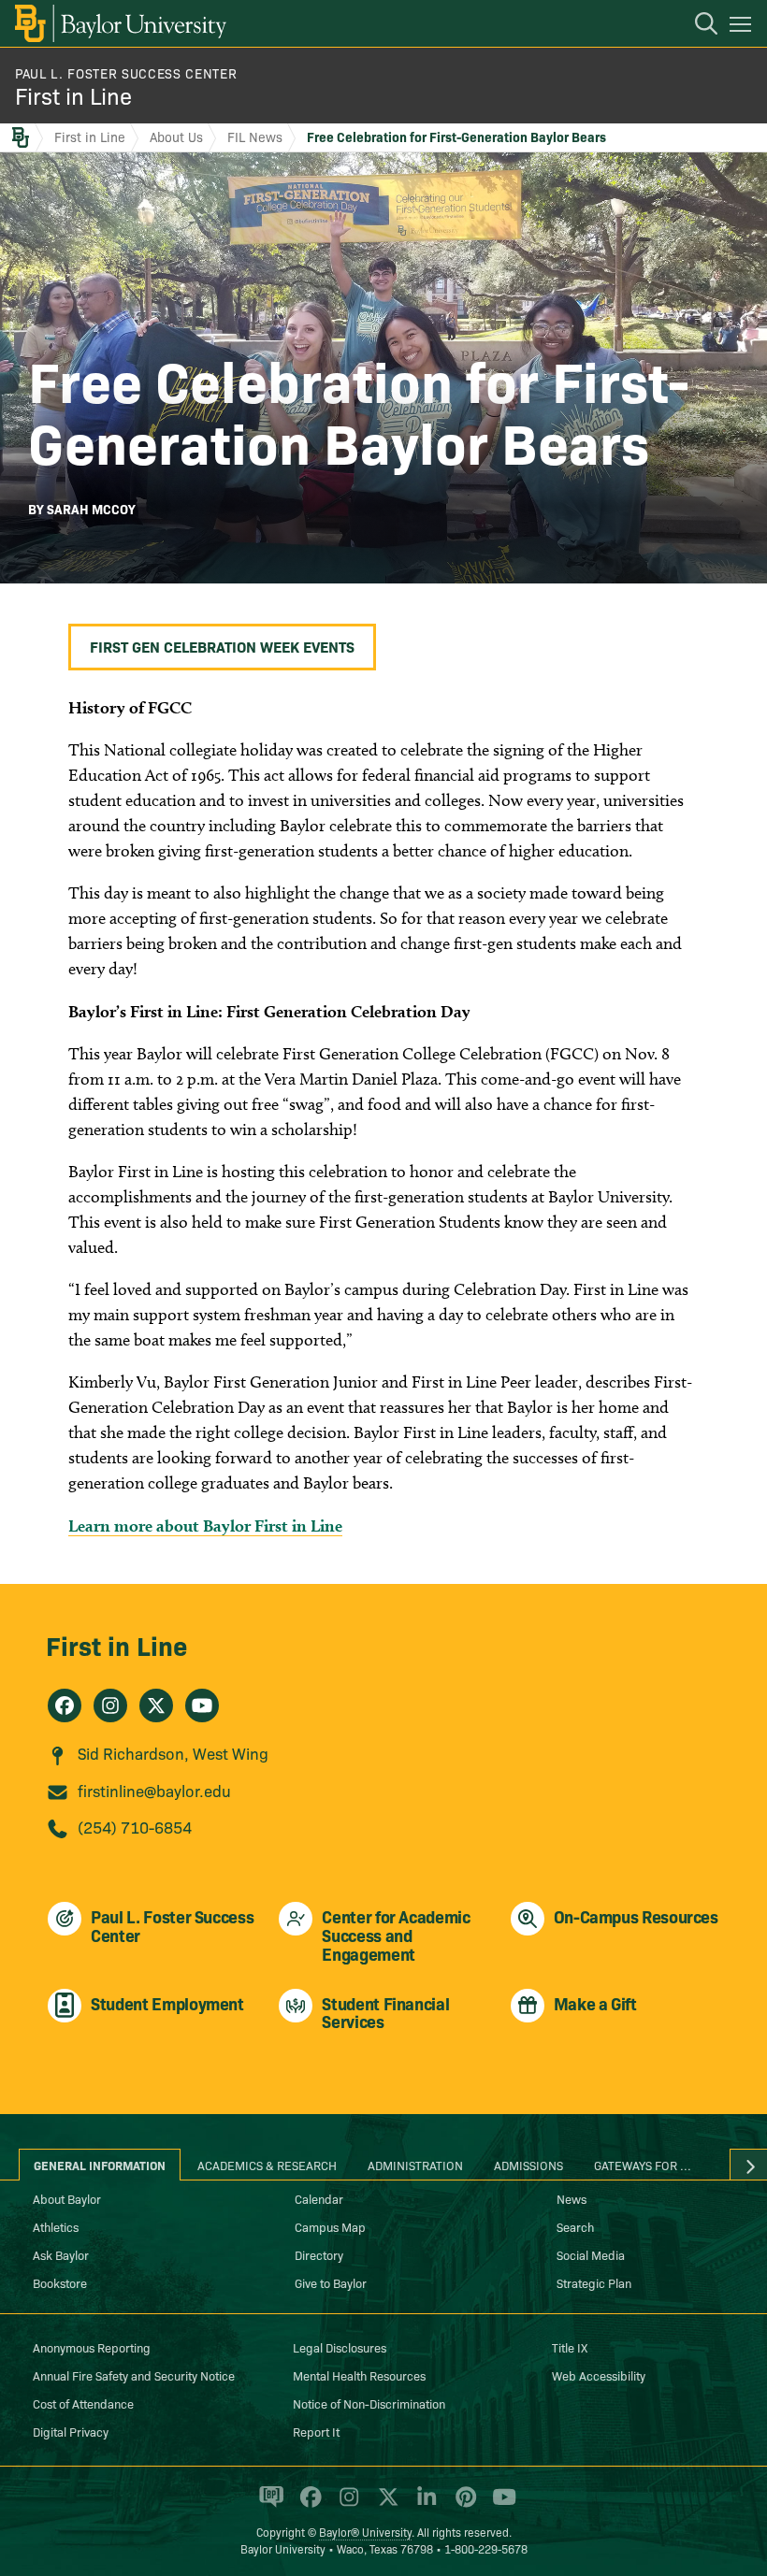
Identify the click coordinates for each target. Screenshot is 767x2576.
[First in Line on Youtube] (202, 1705)
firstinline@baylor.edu (154, 1790)
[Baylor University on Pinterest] (463, 2505)
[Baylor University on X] (385, 2505)
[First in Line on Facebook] (65, 1705)
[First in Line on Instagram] (110, 1705)
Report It (316, 2431)
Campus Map (330, 2226)
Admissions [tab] (528, 2165)
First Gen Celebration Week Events (222, 646)
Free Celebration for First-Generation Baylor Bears (456, 137)
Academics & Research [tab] (267, 2165)
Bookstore (60, 2282)
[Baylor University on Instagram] (346, 2505)
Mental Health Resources (359, 2375)
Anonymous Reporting (92, 2347)
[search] (697, 26)
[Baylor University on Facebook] (307, 2505)
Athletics (56, 2226)
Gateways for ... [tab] (643, 2165)
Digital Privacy (71, 2431)
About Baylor (67, 2198)
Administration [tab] (415, 2165)
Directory (319, 2254)
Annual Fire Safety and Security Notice (134, 2375)
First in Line (73, 95)
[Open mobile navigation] (743, 27)
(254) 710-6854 (135, 1827)
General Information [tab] (100, 2165)
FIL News (255, 137)
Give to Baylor (331, 2282)
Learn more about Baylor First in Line (205, 1525)
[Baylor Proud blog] (268, 2505)
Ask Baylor (61, 2254)
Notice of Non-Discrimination (369, 2403)
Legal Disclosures (340, 2347)
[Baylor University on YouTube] (499, 2505)
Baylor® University (365, 2532)
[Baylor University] (119, 23)
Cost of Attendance (83, 2403)
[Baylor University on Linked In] (423, 2505)
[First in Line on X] (156, 1705)
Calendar (319, 2198)
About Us (176, 137)
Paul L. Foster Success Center (126, 73)
